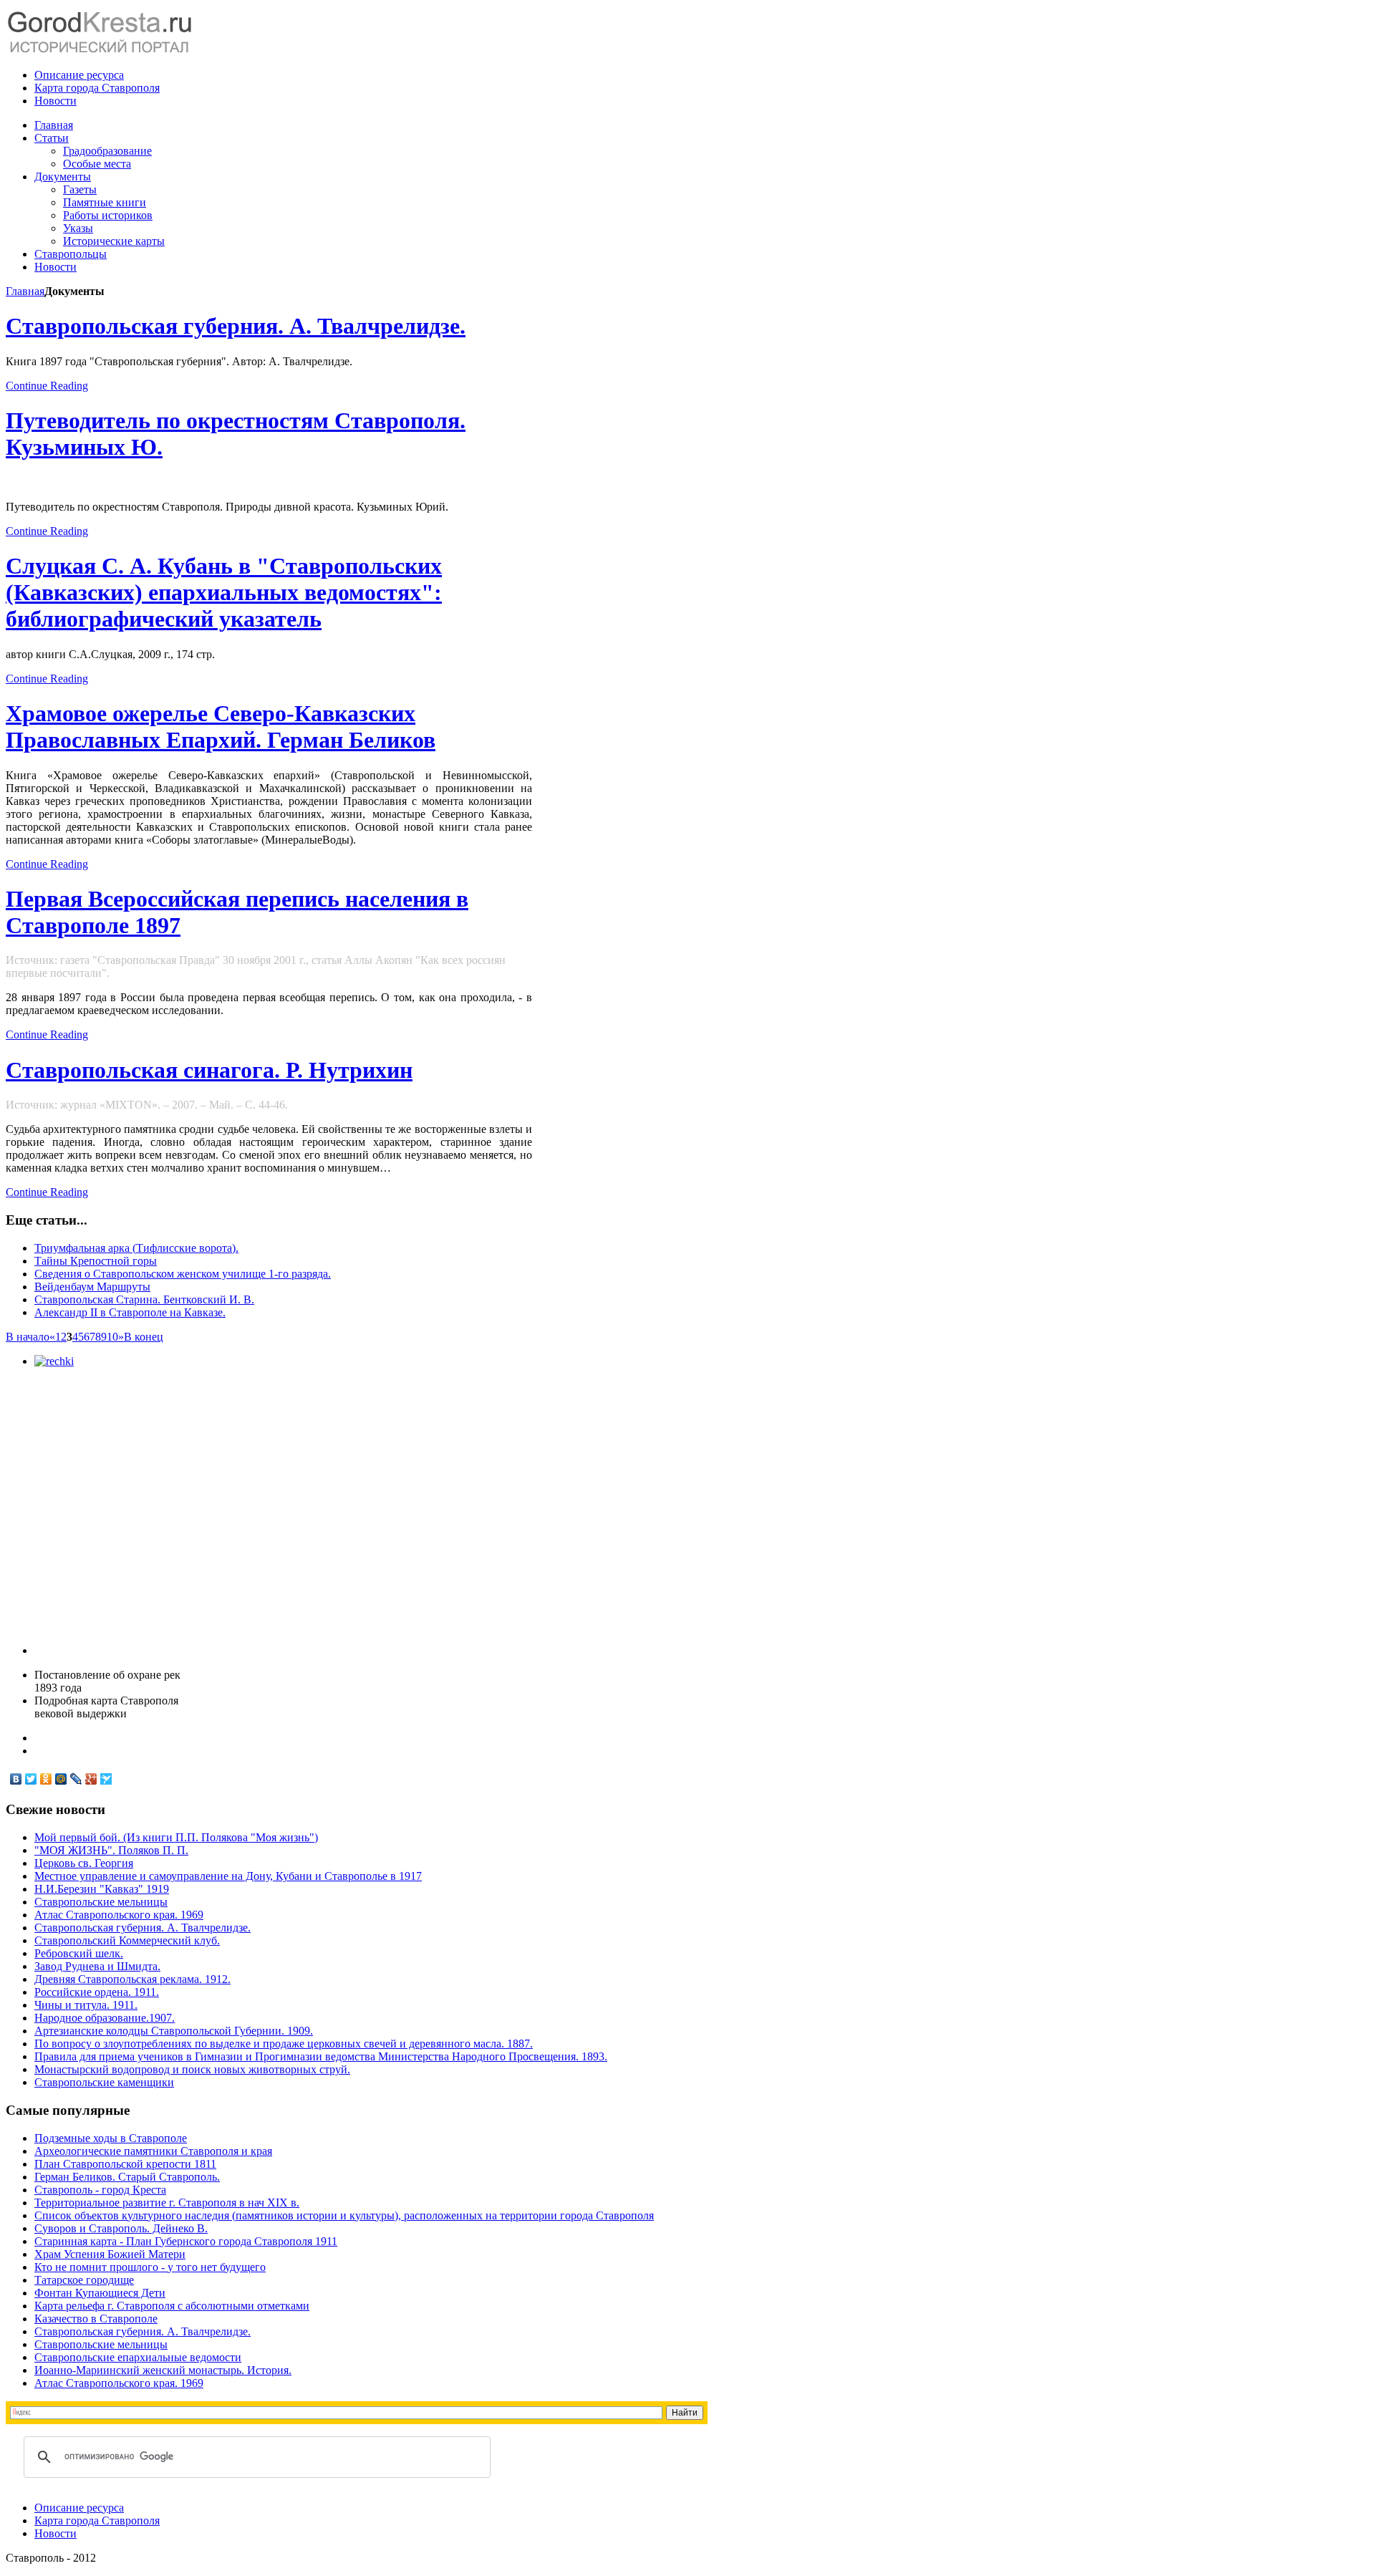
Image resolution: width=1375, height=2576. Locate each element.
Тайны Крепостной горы (96, 1261)
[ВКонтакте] (16, 1779)
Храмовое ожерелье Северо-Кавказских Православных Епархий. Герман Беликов (221, 727)
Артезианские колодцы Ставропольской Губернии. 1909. (174, 2031)
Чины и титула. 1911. (86, 2005)
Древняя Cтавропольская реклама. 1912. (132, 1979)
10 (112, 1337)
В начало (28, 1337)
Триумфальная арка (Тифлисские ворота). (136, 1248)
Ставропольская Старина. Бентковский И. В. (144, 1299)
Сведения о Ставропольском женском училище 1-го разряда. (183, 1274)
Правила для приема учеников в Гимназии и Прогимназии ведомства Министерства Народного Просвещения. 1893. (321, 2056)
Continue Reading (47, 386)
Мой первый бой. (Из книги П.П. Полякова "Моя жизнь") (176, 1837)
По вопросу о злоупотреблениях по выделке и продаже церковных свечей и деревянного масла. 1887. (284, 2044)
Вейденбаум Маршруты (92, 1287)
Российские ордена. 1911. (97, 1992)
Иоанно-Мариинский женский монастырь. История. (163, 2370)
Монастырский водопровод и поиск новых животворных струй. (192, 2069)
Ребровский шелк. (79, 1953)
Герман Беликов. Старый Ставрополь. (127, 2177)
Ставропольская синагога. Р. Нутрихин (209, 1070)
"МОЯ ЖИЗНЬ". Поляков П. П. (111, 1850)
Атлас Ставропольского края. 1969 (119, 1915)
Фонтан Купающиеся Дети (100, 2293)
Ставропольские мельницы (101, 1902)
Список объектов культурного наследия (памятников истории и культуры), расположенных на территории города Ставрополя (344, 2215)
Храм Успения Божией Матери (110, 2254)
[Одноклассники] (46, 1779)
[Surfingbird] (106, 1779)
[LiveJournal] (76, 1779)
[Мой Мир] (61, 1779)
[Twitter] (31, 1779)
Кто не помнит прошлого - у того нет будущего (150, 2267)
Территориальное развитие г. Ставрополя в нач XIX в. (167, 2203)
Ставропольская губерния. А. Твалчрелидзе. (236, 326)
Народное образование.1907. (105, 2018)
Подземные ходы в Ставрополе (111, 2138)
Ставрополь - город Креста (100, 2190)
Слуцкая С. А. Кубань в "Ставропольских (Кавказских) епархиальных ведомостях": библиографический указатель (224, 592)
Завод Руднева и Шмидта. (97, 1966)
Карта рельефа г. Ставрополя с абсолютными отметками (172, 2306)
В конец (144, 1337)
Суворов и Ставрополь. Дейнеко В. (121, 2228)
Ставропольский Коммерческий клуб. (127, 1940)
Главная (25, 291)
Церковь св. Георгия (84, 1863)
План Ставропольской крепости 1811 (125, 2164)
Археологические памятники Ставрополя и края (153, 2151)
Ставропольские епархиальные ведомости (138, 2357)
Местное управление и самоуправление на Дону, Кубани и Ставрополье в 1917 (228, 1876)
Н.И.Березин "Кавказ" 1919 (102, 1889)
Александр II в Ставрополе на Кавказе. (130, 1312)
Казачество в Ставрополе (96, 2319)
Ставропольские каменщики (104, 2082)
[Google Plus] (91, 1779)
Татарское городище (84, 2280)
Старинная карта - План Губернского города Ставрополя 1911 (186, 2241)
